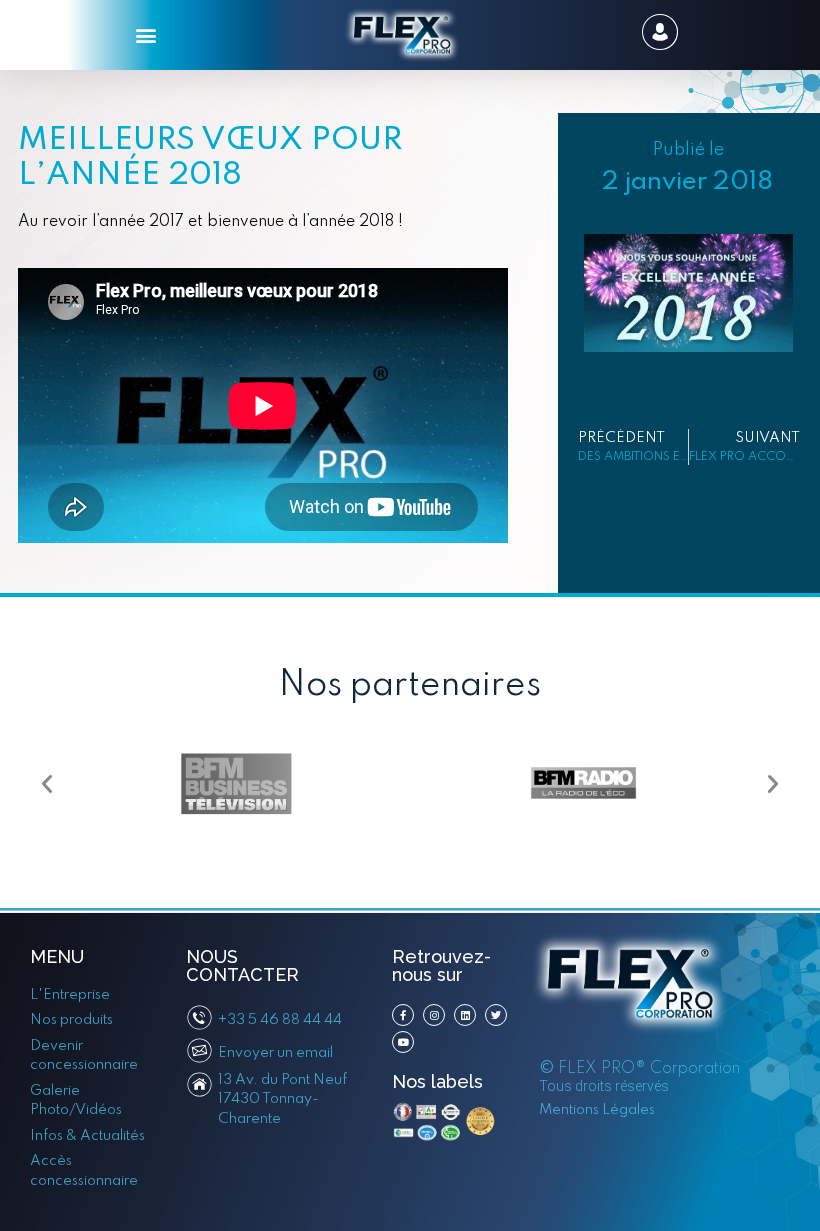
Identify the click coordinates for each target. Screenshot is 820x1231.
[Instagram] (434, 1015)
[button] (146, 35)
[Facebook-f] (403, 1015)
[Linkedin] (465, 1015)
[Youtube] (403, 1042)
